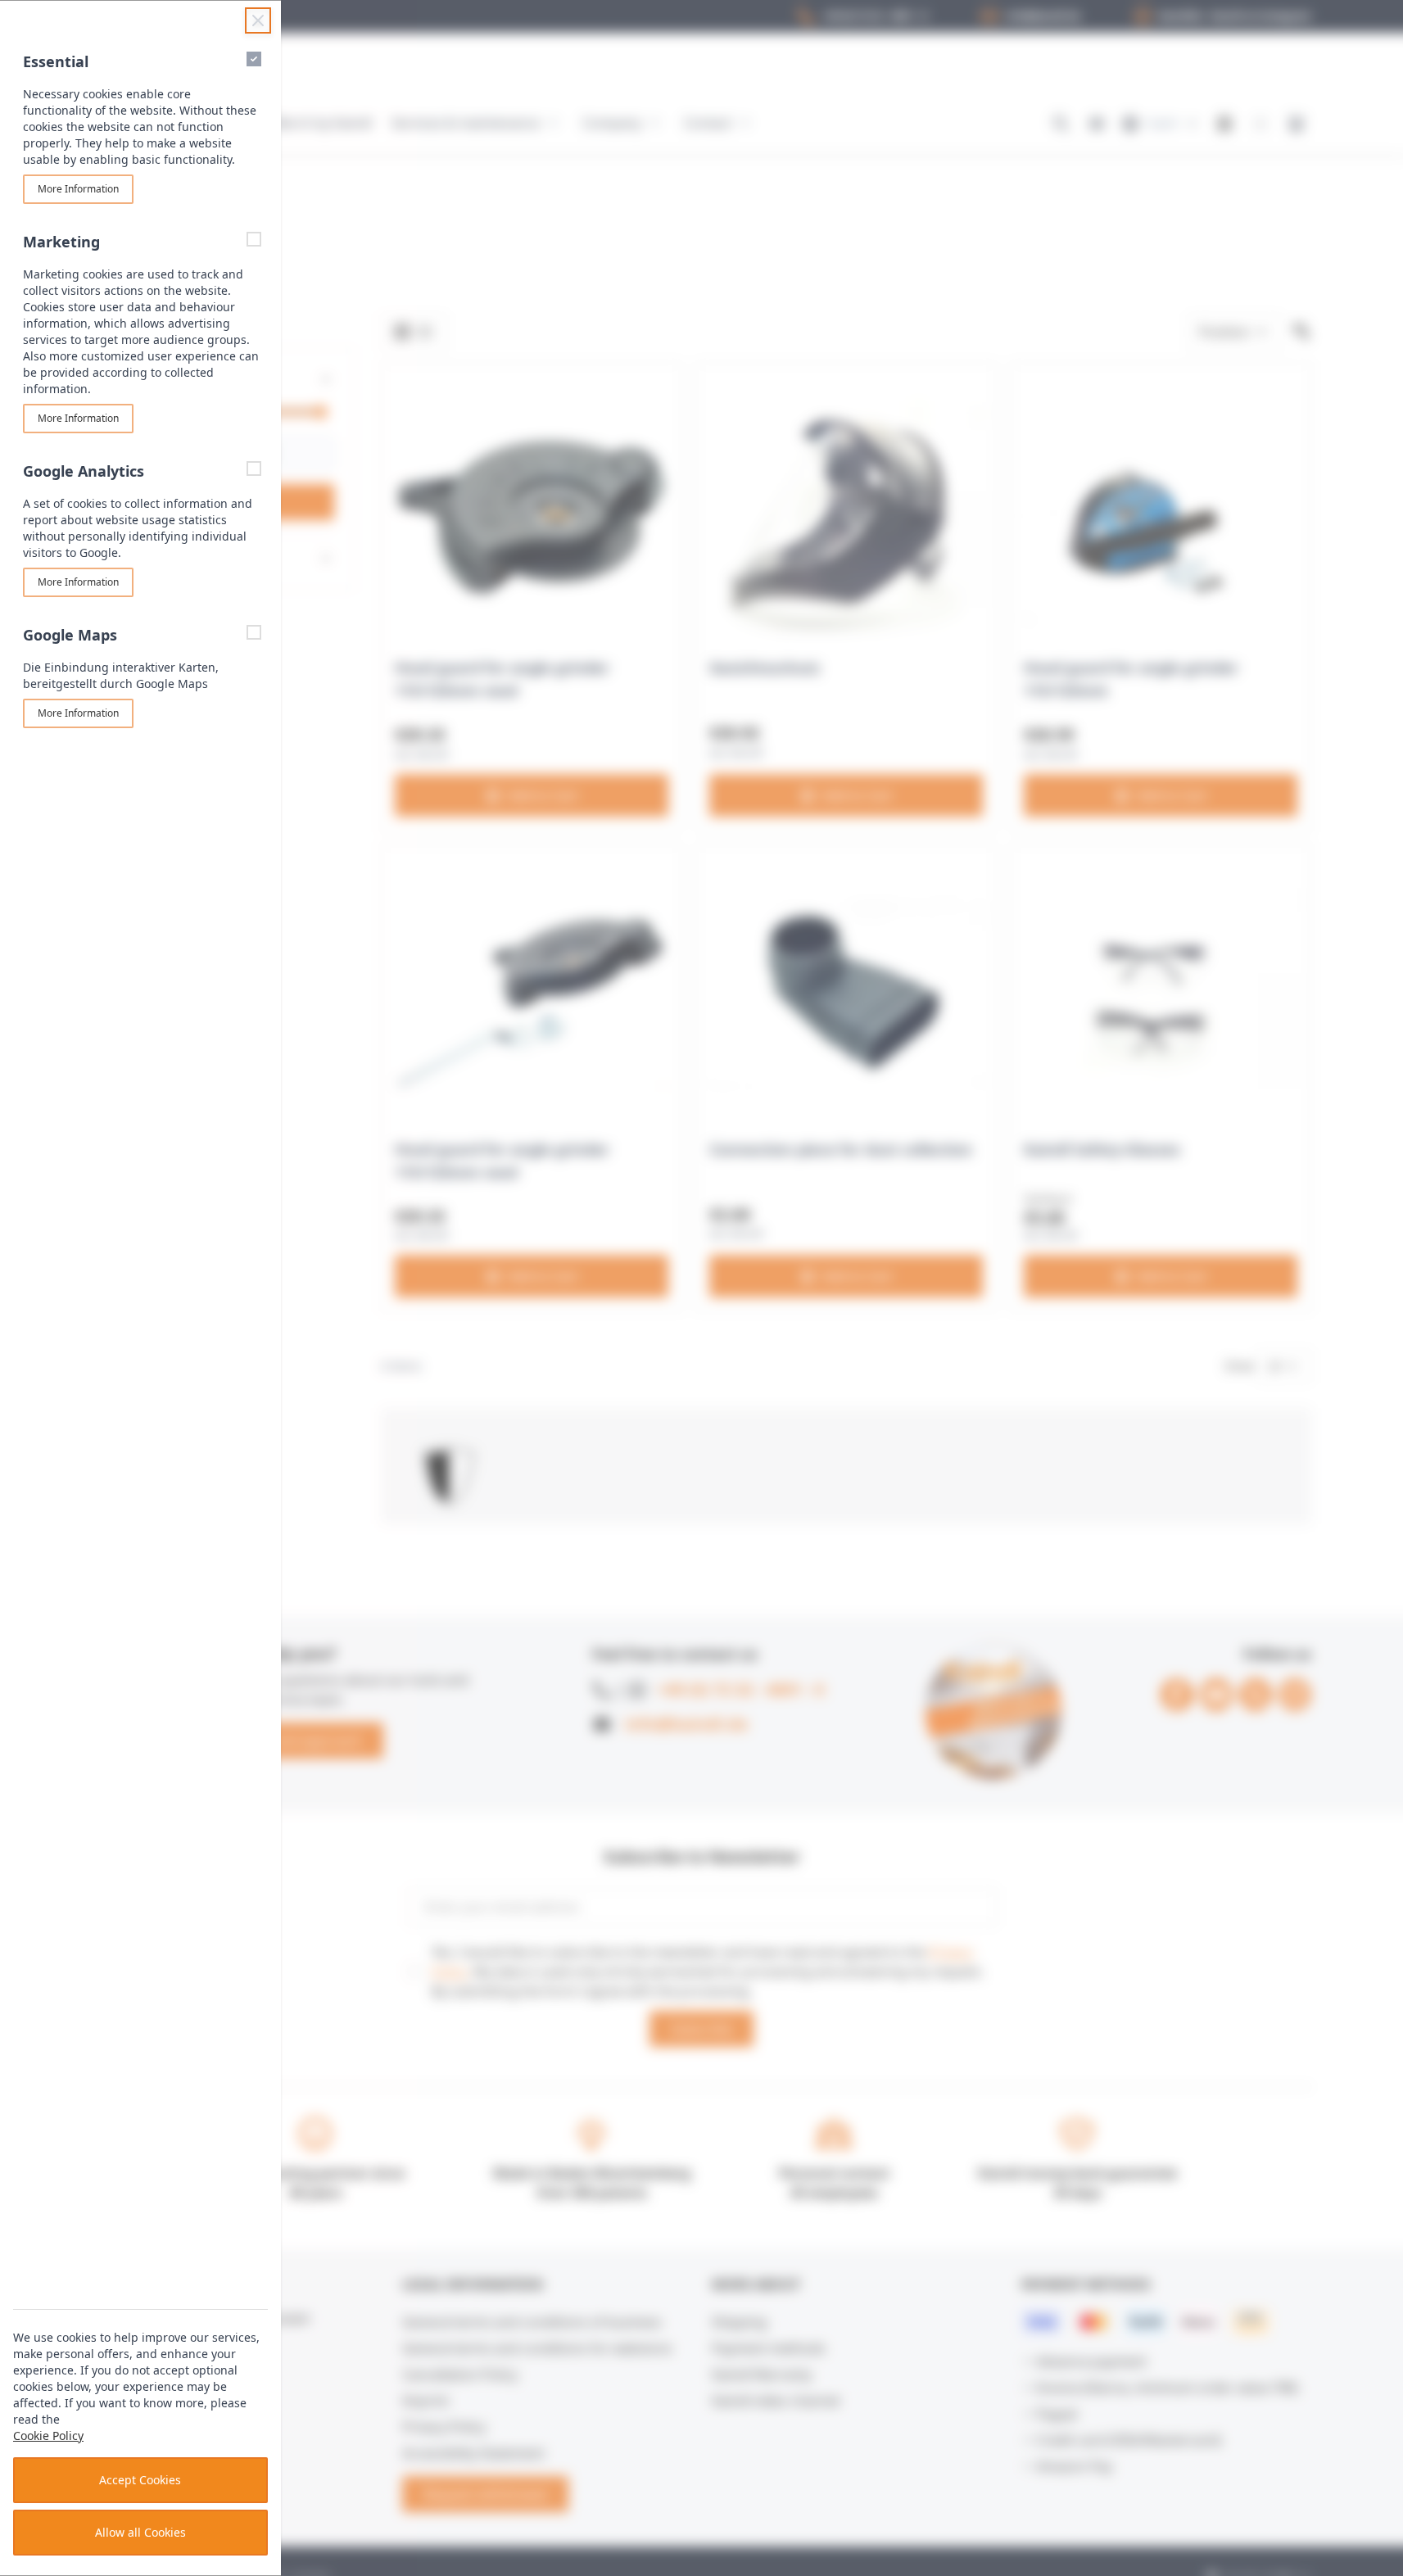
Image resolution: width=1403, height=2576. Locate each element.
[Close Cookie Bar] (258, 20)
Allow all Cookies (140, 2532)
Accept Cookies (140, 2480)
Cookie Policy (48, 2436)
